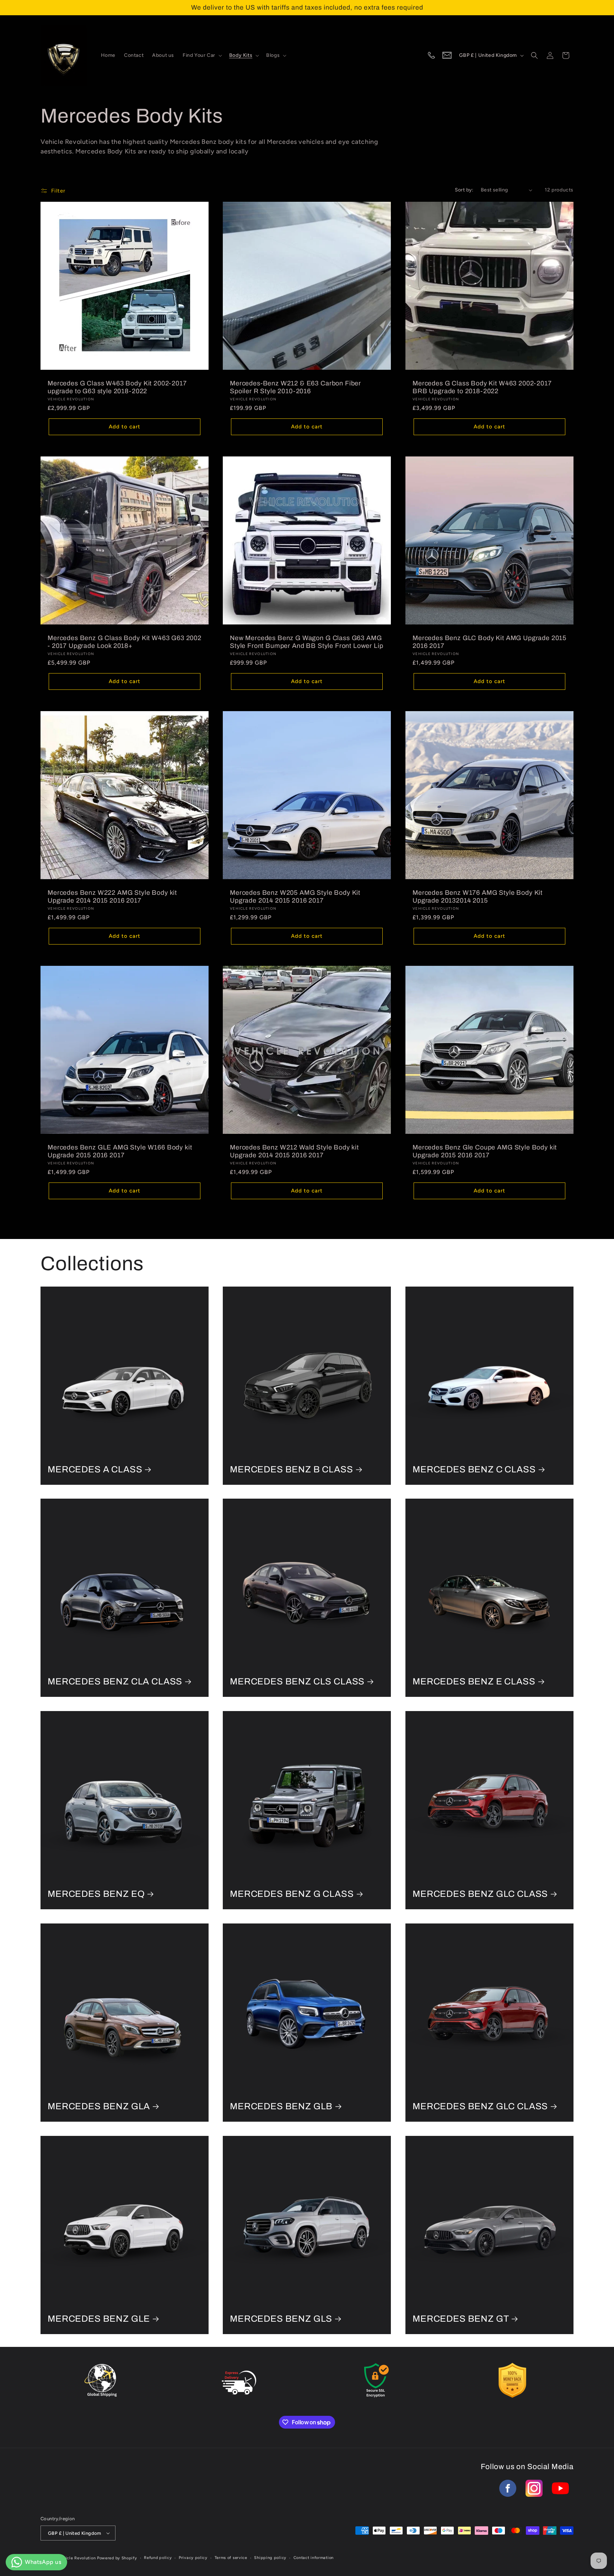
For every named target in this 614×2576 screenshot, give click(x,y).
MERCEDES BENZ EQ (96, 1894)
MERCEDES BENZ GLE (99, 2319)
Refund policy (158, 2558)
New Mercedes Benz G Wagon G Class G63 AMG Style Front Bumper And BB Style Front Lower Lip (306, 642)
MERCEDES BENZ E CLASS (474, 1682)
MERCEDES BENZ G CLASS (292, 1894)
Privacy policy (193, 2558)
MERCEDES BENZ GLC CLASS (480, 1894)
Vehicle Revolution (77, 2558)
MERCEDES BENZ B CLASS (292, 1469)
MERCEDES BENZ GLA (99, 2106)
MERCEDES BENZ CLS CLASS (297, 1682)
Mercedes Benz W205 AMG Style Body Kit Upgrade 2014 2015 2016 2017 (295, 897)
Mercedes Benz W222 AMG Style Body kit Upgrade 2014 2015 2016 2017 (112, 897)
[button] (202, 55)
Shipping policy (270, 2558)
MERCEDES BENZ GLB (281, 2106)
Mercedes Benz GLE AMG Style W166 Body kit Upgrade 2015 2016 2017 (120, 1151)
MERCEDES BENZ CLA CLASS (115, 1682)
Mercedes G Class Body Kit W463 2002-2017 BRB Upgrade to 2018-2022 (482, 387)
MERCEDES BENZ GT (461, 2319)
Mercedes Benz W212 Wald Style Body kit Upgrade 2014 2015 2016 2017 (294, 1151)
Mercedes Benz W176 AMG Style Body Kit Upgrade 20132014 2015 (478, 897)
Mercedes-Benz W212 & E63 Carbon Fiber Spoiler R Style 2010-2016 (295, 387)
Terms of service (231, 2558)
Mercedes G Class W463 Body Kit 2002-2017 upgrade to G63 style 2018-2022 (117, 387)
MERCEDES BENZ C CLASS (474, 1469)
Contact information (314, 2558)
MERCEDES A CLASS (95, 1469)
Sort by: (464, 190)
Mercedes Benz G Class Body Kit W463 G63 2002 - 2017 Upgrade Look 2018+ (125, 642)
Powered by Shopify (117, 2558)
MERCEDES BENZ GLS (281, 2319)
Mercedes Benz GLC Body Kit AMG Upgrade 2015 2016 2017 (489, 642)
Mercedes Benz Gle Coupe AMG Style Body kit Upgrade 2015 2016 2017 (485, 1151)
